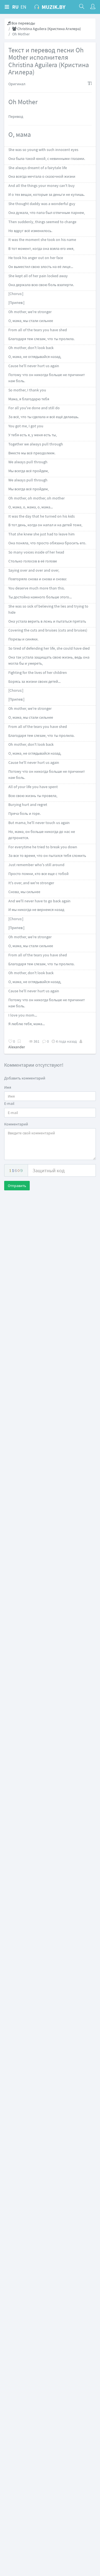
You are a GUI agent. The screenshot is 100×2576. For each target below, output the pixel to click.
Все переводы (23, 23)
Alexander (17, 1047)
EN (23, 7)
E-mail (9, 1103)
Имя (8, 1087)
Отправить (17, 1186)
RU (15, 7)
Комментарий (16, 1124)
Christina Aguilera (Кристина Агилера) (49, 29)
